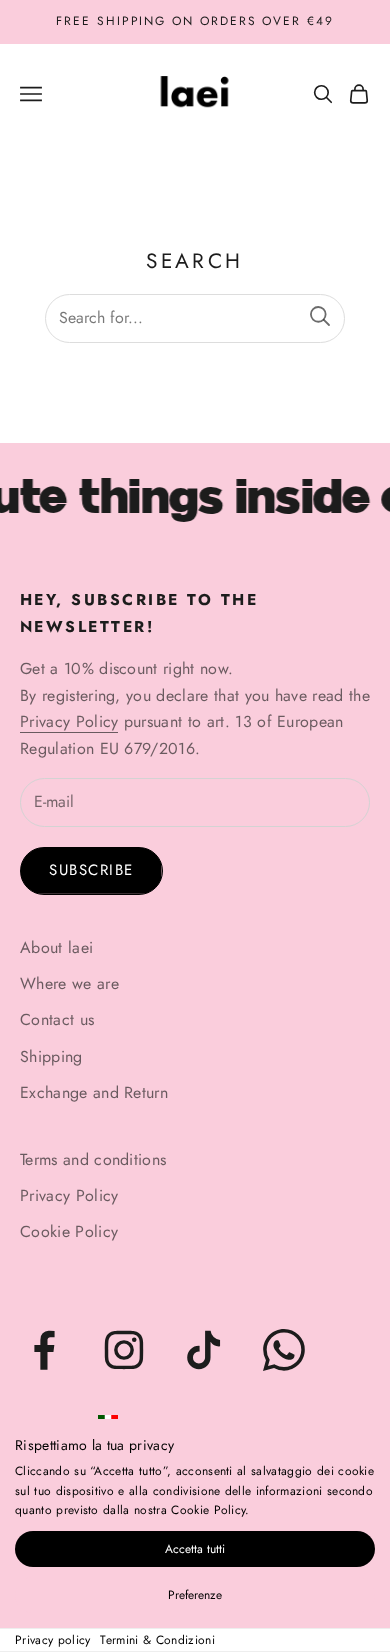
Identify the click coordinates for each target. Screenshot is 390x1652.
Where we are (69, 983)
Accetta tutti (195, 1549)
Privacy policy (52, 1640)
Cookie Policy (69, 1231)
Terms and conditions (93, 1159)
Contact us (57, 1019)
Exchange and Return (94, 1092)
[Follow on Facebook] (44, 1350)
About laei (56, 947)
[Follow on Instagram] (124, 1350)
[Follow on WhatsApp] (284, 1350)
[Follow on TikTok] (204, 1350)
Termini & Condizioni (157, 1640)
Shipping (51, 1056)
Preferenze (195, 1595)
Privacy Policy (69, 721)
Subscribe (91, 870)
